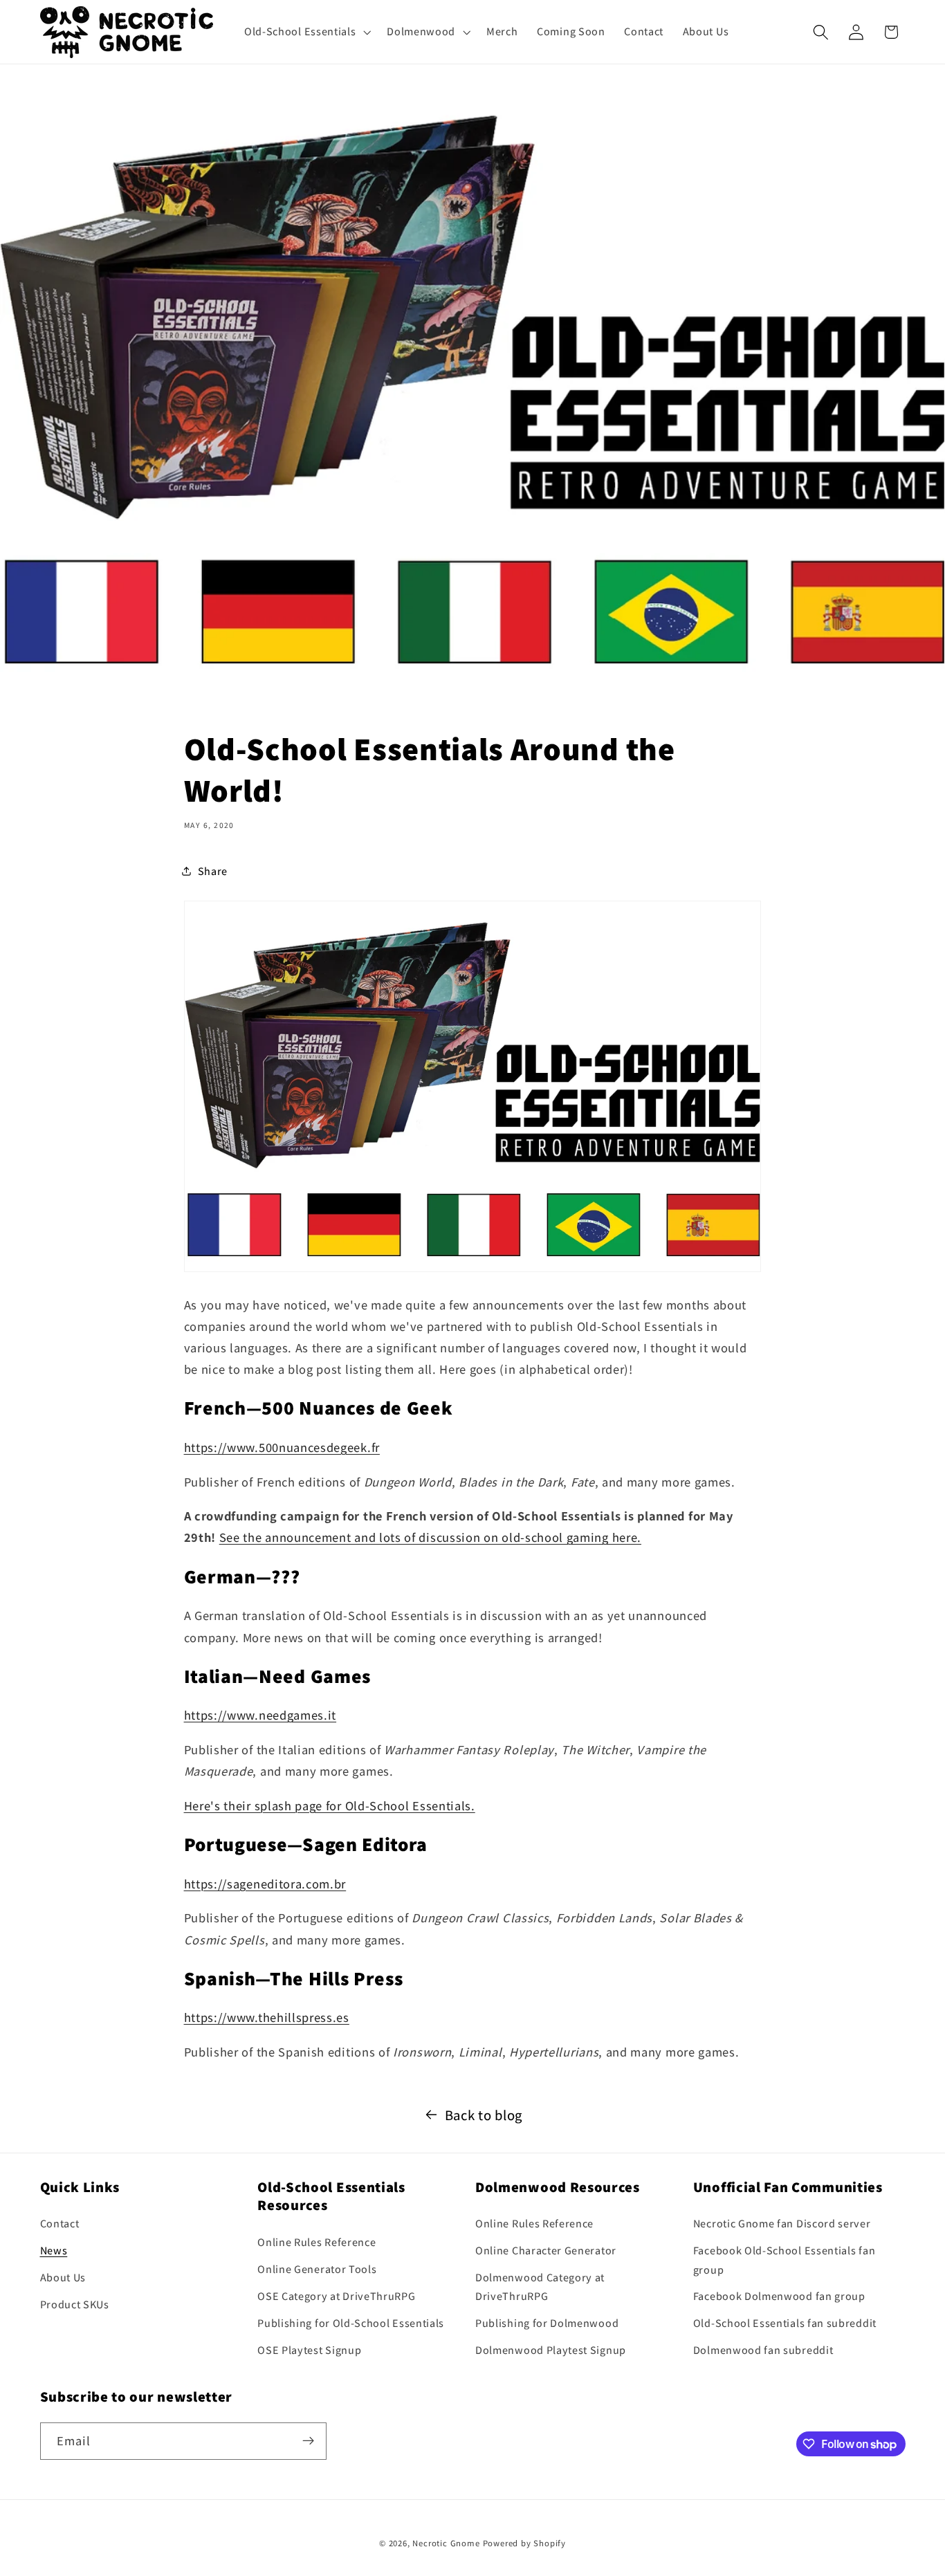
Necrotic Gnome (446, 2544)
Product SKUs (75, 2304)
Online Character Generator (546, 2251)
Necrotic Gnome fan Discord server (782, 2224)
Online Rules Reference (316, 2243)
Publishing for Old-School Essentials (351, 2323)
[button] (306, 32)
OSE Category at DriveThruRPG (336, 2296)
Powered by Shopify (525, 2544)
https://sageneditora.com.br (265, 1884)
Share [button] (213, 871)
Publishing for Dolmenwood (547, 2323)
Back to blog (484, 2115)
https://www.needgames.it (260, 1715)
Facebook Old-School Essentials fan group (784, 2261)
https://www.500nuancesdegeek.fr (282, 1447)
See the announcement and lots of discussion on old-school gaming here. (430, 1537)
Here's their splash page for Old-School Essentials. (330, 1805)
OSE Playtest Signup (309, 2350)
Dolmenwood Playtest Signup (551, 2350)
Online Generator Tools (317, 2269)
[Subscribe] (308, 2441)
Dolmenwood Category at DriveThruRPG (540, 2287)
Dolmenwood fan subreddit (763, 2350)
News (54, 2251)
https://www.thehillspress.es (267, 2017)
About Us (63, 2278)
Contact (60, 2224)
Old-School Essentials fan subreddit (785, 2323)
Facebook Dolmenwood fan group (779, 2297)
